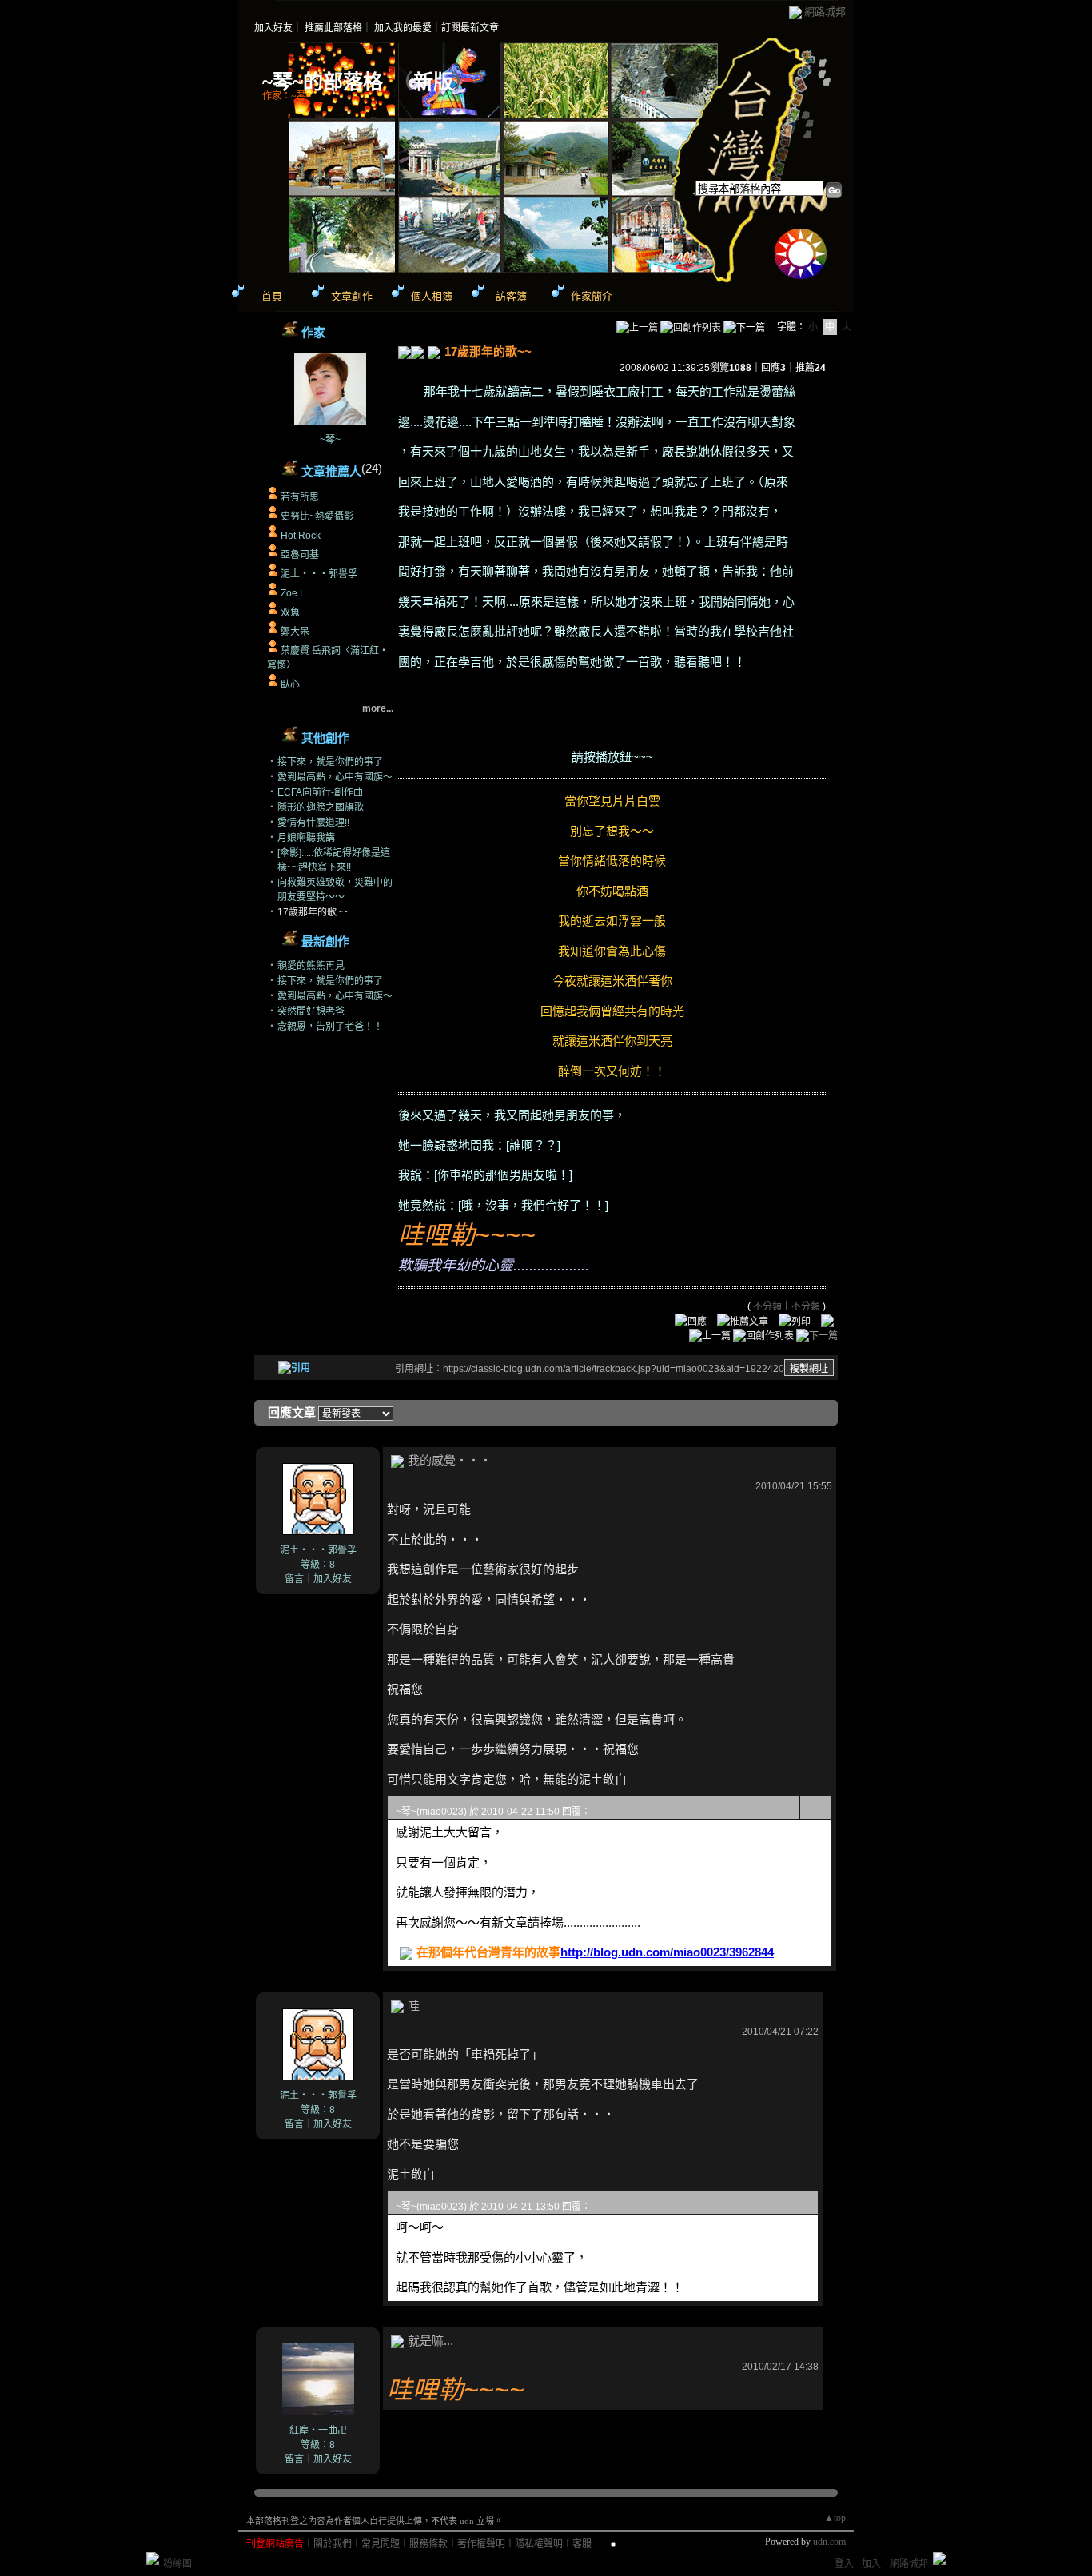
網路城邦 (825, 12)
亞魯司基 (300, 555)
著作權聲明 (481, 2544)
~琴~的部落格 (323, 82)
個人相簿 (432, 296)
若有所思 (300, 497)
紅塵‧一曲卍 (318, 2430)
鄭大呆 (295, 632)
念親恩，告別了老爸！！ (330, 1027)
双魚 (290, 612)
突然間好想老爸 (311, 1011)
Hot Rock (301, 536)
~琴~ (330, 440)
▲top (835, 2518)
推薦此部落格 (333, 28)
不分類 (767, 1306)
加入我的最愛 (403, 28)
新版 (433, 82)
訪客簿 (511, 296)
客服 (582, 2544)
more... (378, 708)
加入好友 (273, 28)
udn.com (829, 2542)
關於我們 (333, 2544)
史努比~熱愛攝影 (317, 516)
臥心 (290, 684)
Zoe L (293, 593)
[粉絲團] (153, 2558)
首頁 (272, 296)
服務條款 (428, 2544)
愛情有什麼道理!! (313, 823)
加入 (871, 2564)
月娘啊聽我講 (306, 838)
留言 (294, 1579)
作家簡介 (592, 296)
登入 (844, 2564)
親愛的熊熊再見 (311, 966)
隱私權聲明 (539, 2544)
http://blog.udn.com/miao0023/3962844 (667, 1952)
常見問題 (381, 2544)
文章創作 (352, 296)
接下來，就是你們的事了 (330, 762)
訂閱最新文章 (470, 28)
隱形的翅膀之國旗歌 (321, 807)
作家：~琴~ (287, 96)
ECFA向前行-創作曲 (320, 792)
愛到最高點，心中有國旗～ (335, 777)
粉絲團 (177, 2564)
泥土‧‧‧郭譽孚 (319, 574)
